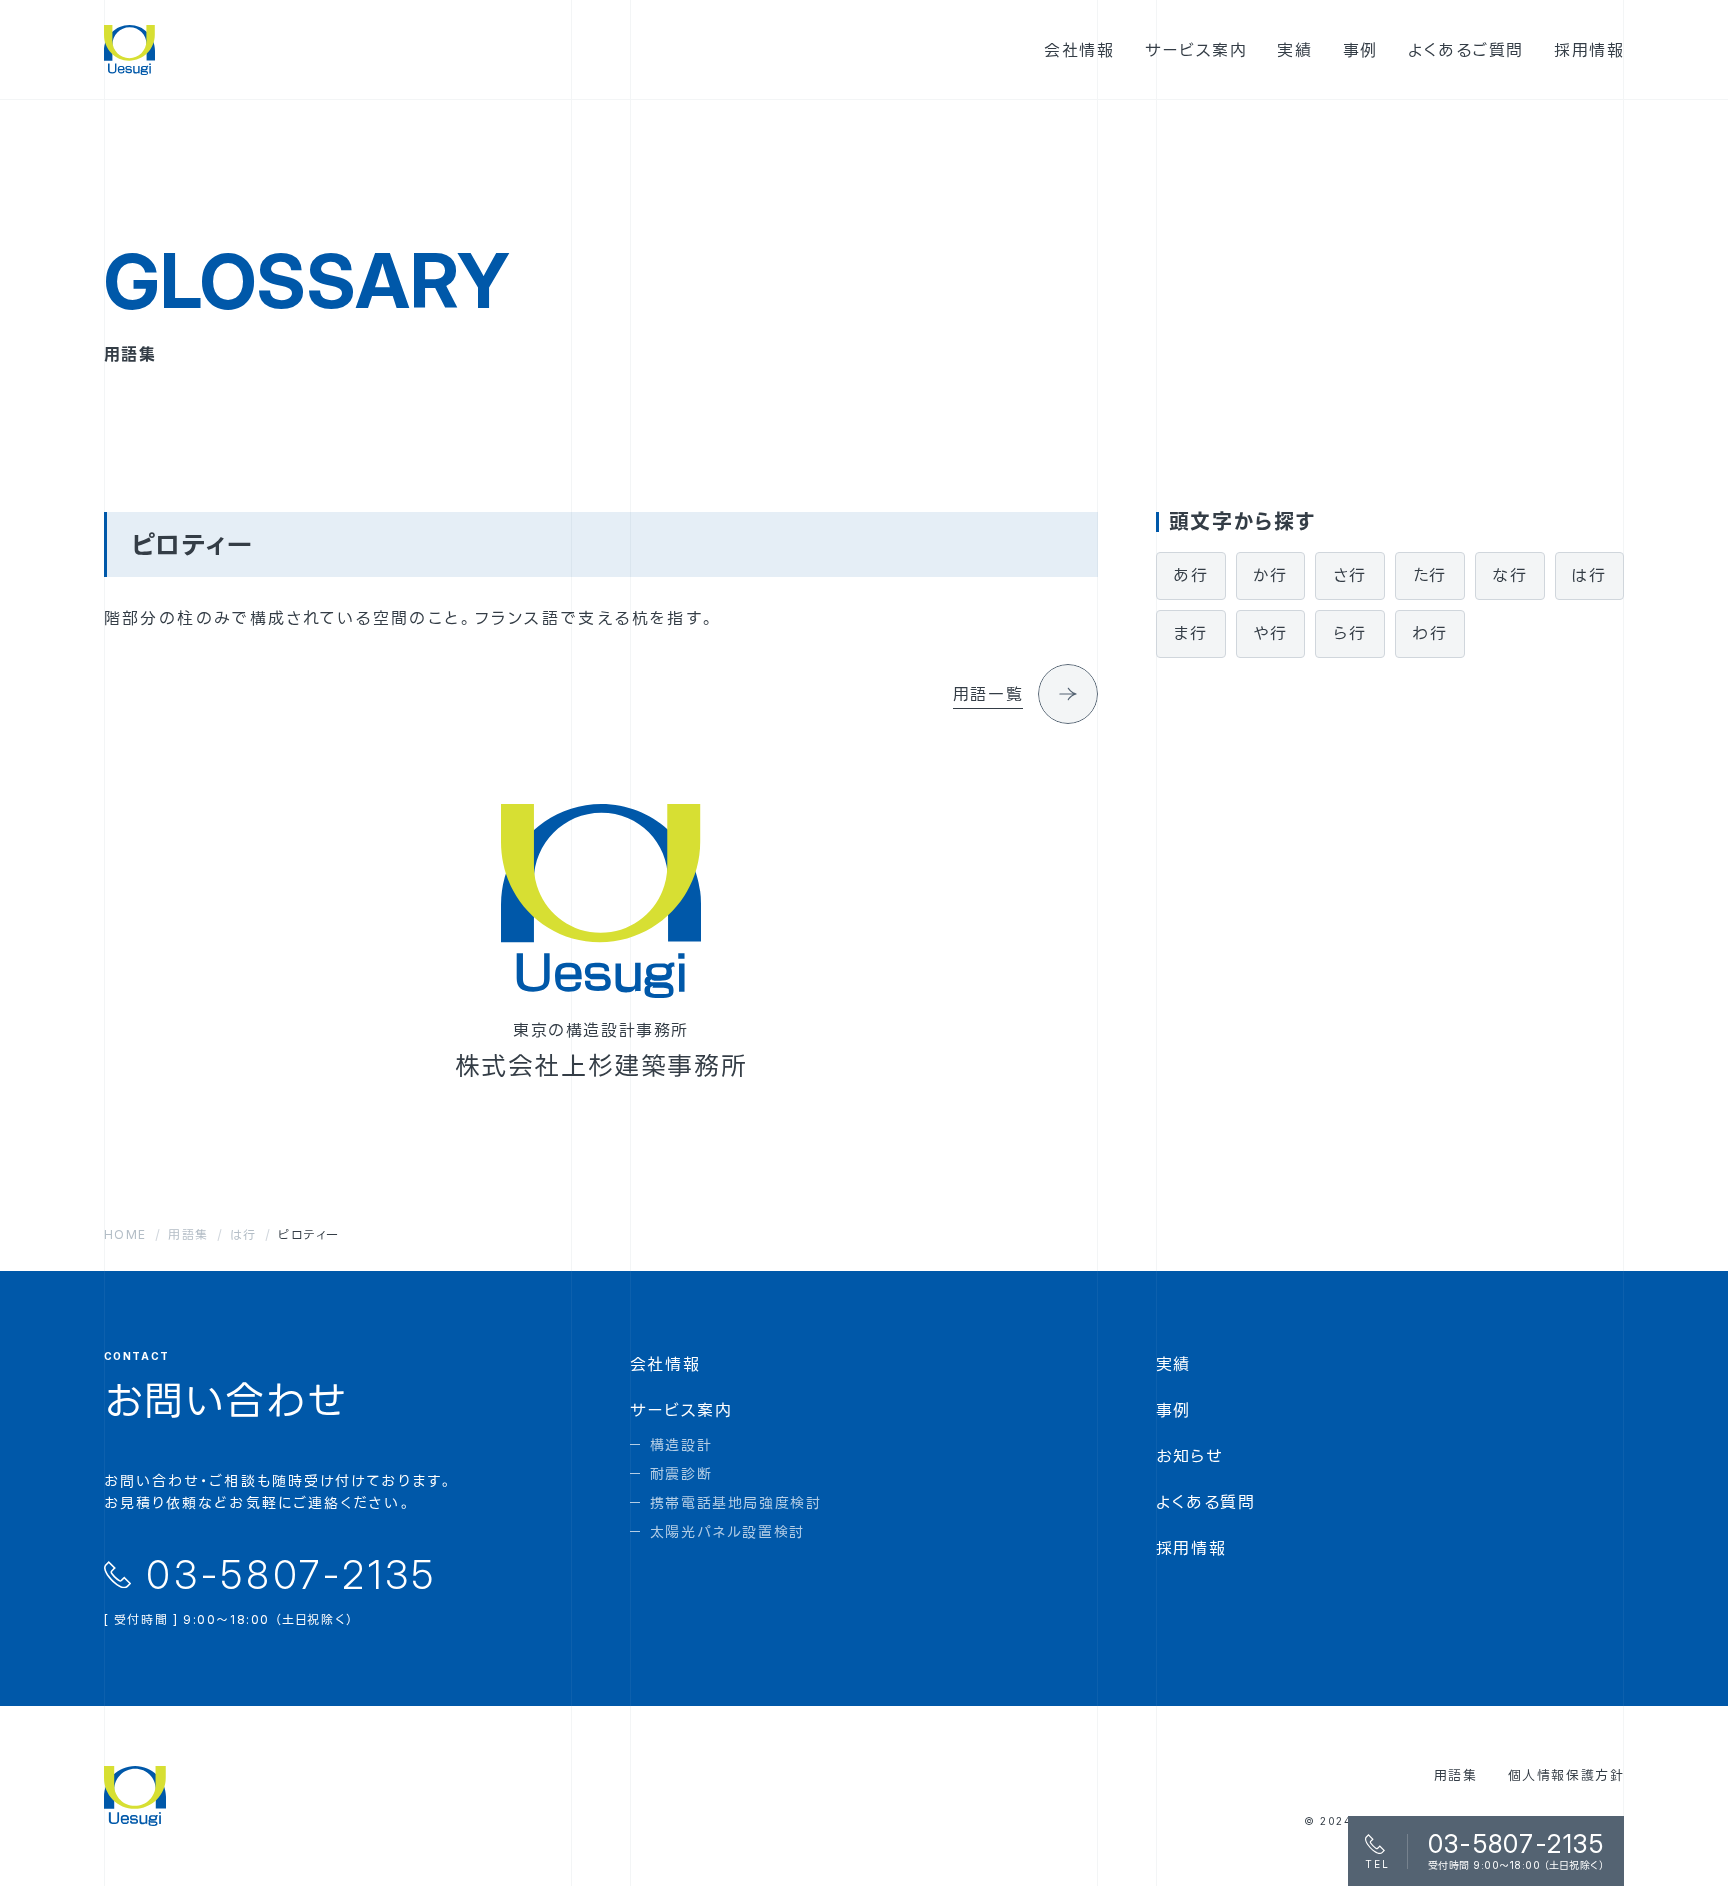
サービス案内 (681, 1410)
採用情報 (1191, 1548)
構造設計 (681, 1444)
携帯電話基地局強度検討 (736, 1502)
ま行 (1191, 633)
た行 (1430, 575)
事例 (1173, 1410)
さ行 (1350, 575)
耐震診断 (681, 1473)
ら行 (1350, 633)
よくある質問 (1206, 1502)
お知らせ (1189, 1456)
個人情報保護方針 (1566, 1775)
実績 (1173, 1364)
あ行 (1190, 575)
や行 (1270, 633)
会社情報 (665, 1364)
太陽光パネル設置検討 (727, 1531)
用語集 (1456, 1775)
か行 (1270, 575)
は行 (1589, 575)
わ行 (1429, 633)
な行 (1509, 575)
